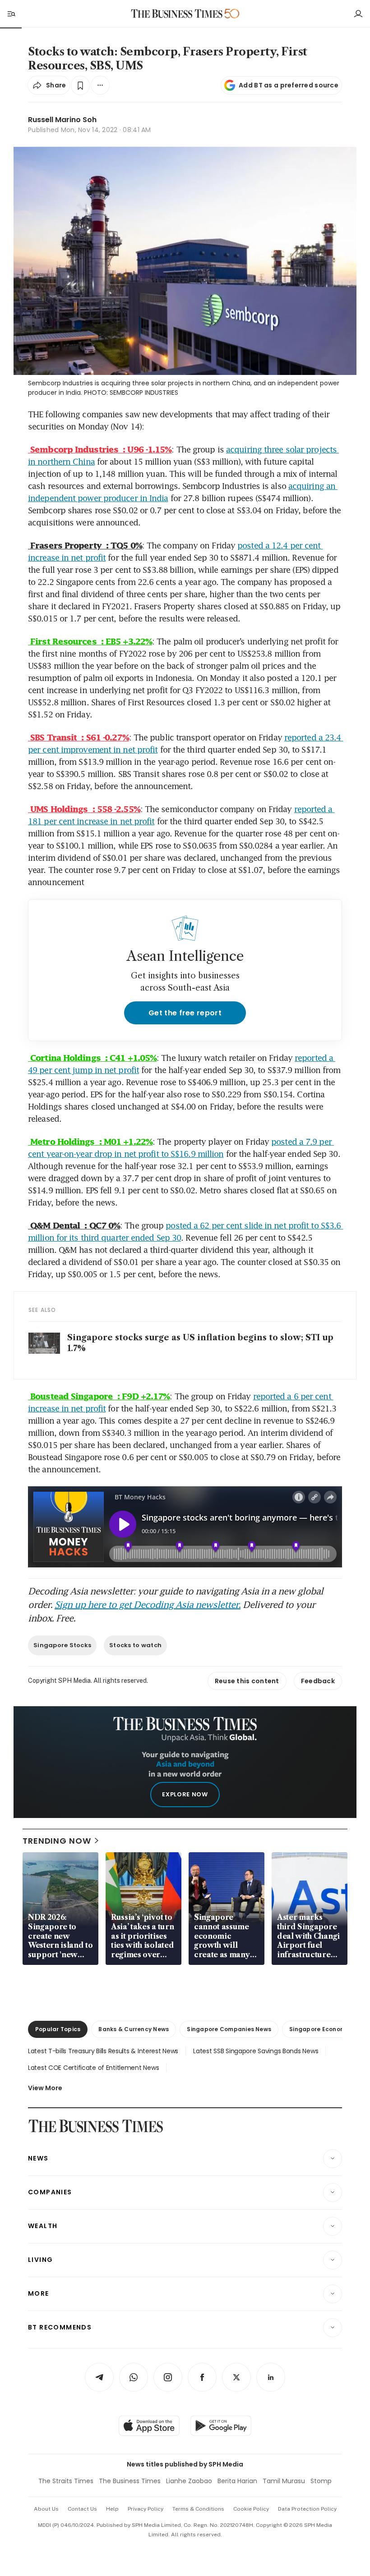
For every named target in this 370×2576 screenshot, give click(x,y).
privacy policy (146, 2509)
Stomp (321, 2481)
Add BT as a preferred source (289, 85)
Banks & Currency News (134, 2029)
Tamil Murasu (284, 2481)
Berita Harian (237, 2481)
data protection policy (307, 2509)
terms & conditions (198, 2509)
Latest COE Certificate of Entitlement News (93, 2068)
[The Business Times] (177, 14)
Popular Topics (58, 2029)
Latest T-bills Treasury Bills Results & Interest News (103, 2051)
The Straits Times (66, 2481)
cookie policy (251, 2509)
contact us (82, 2509)
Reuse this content (247, 1681)
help (112, 2509)
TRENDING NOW (57, 1841)
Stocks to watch (135, 1645)
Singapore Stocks (62, 1645)
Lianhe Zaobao (189, 2481)
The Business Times (130, 2481)
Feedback (318, 1681)
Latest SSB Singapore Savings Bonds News (256, 2051)
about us (46, 2509)
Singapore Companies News (229, 2029)
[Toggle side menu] (11, 14)
